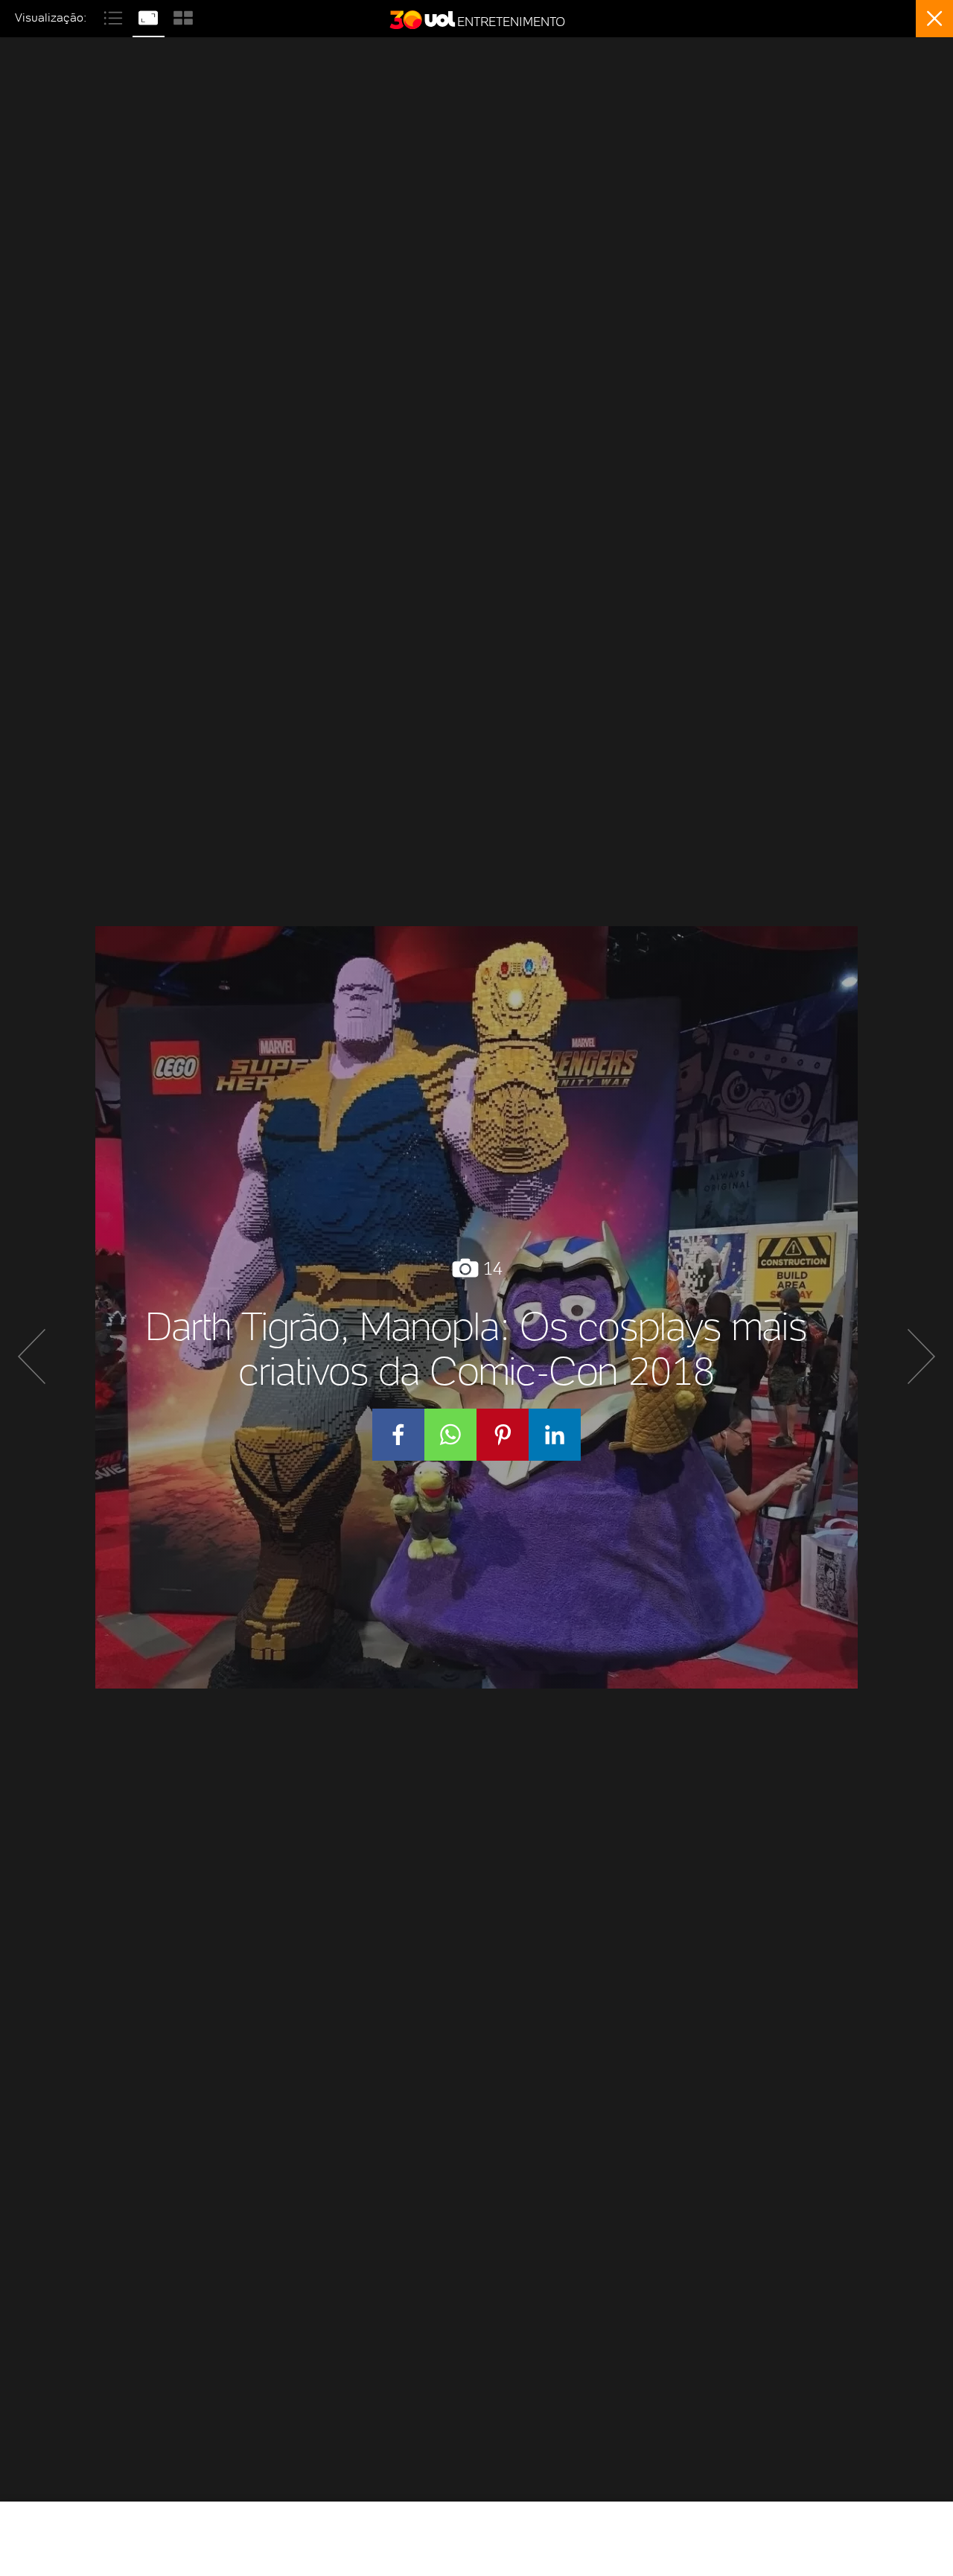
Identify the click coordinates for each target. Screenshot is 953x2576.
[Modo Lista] (115, 16)
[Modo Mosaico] (183, 16)
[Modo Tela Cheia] (150, 16)
